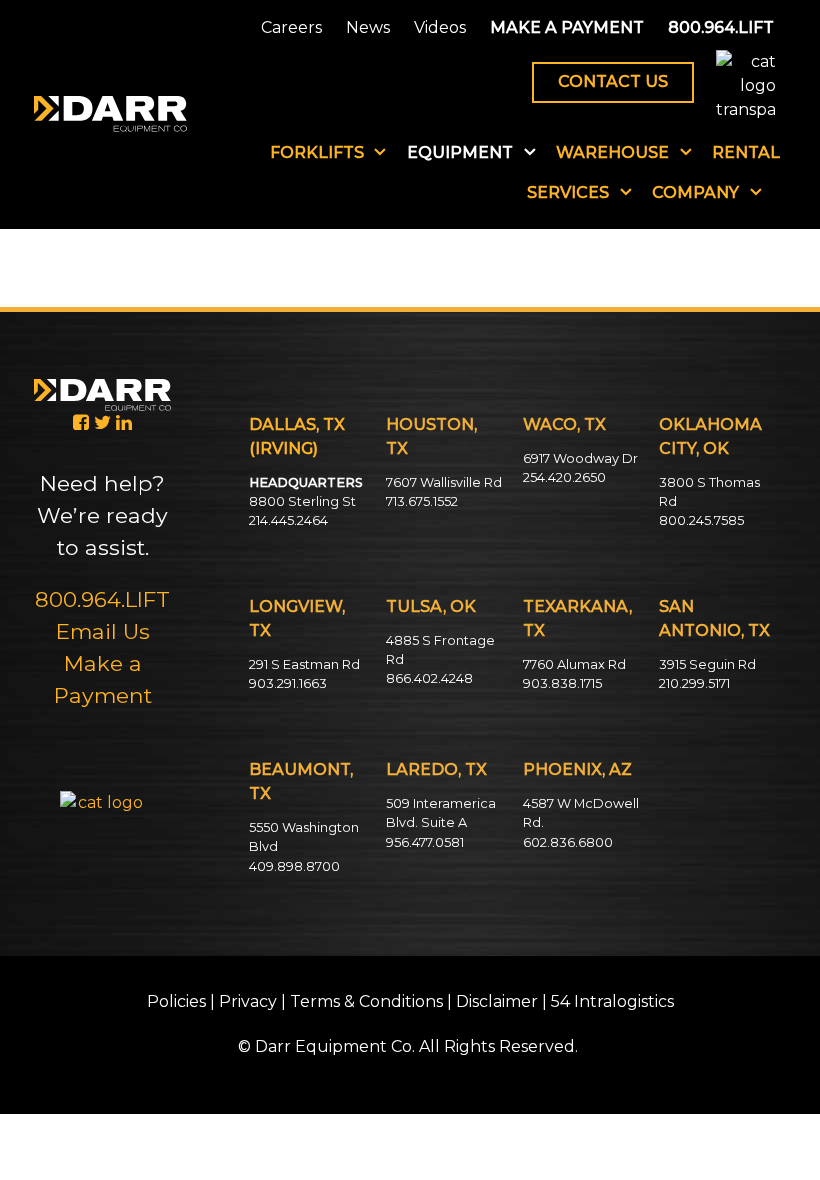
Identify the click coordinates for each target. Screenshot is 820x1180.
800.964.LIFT (721, 27)
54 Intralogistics (612, 1001)
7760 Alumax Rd (574, 664)
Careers (291, 27)
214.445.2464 (288, 520)
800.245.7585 (701, 520)
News (368, 27)
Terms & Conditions (366, 1001)
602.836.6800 (568, 842)
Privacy (248, 1001)
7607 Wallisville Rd (444, 482)
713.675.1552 (422, 501)
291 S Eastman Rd (304, 664)
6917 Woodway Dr (580, 458)
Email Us (103, 631)
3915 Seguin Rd (707, 664)
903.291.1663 (288, 683)
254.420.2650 (564, 477)
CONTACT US (613, 81)
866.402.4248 (429, 678)
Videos (440, 27)
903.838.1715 (562, 683)
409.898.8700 (294, 866)
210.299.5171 (694, 683)
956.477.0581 (425, 842)
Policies (176, 1001)
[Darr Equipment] (110, 113)
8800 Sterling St (302, 501)
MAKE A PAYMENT (567, 27)
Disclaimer (497, 1001)
